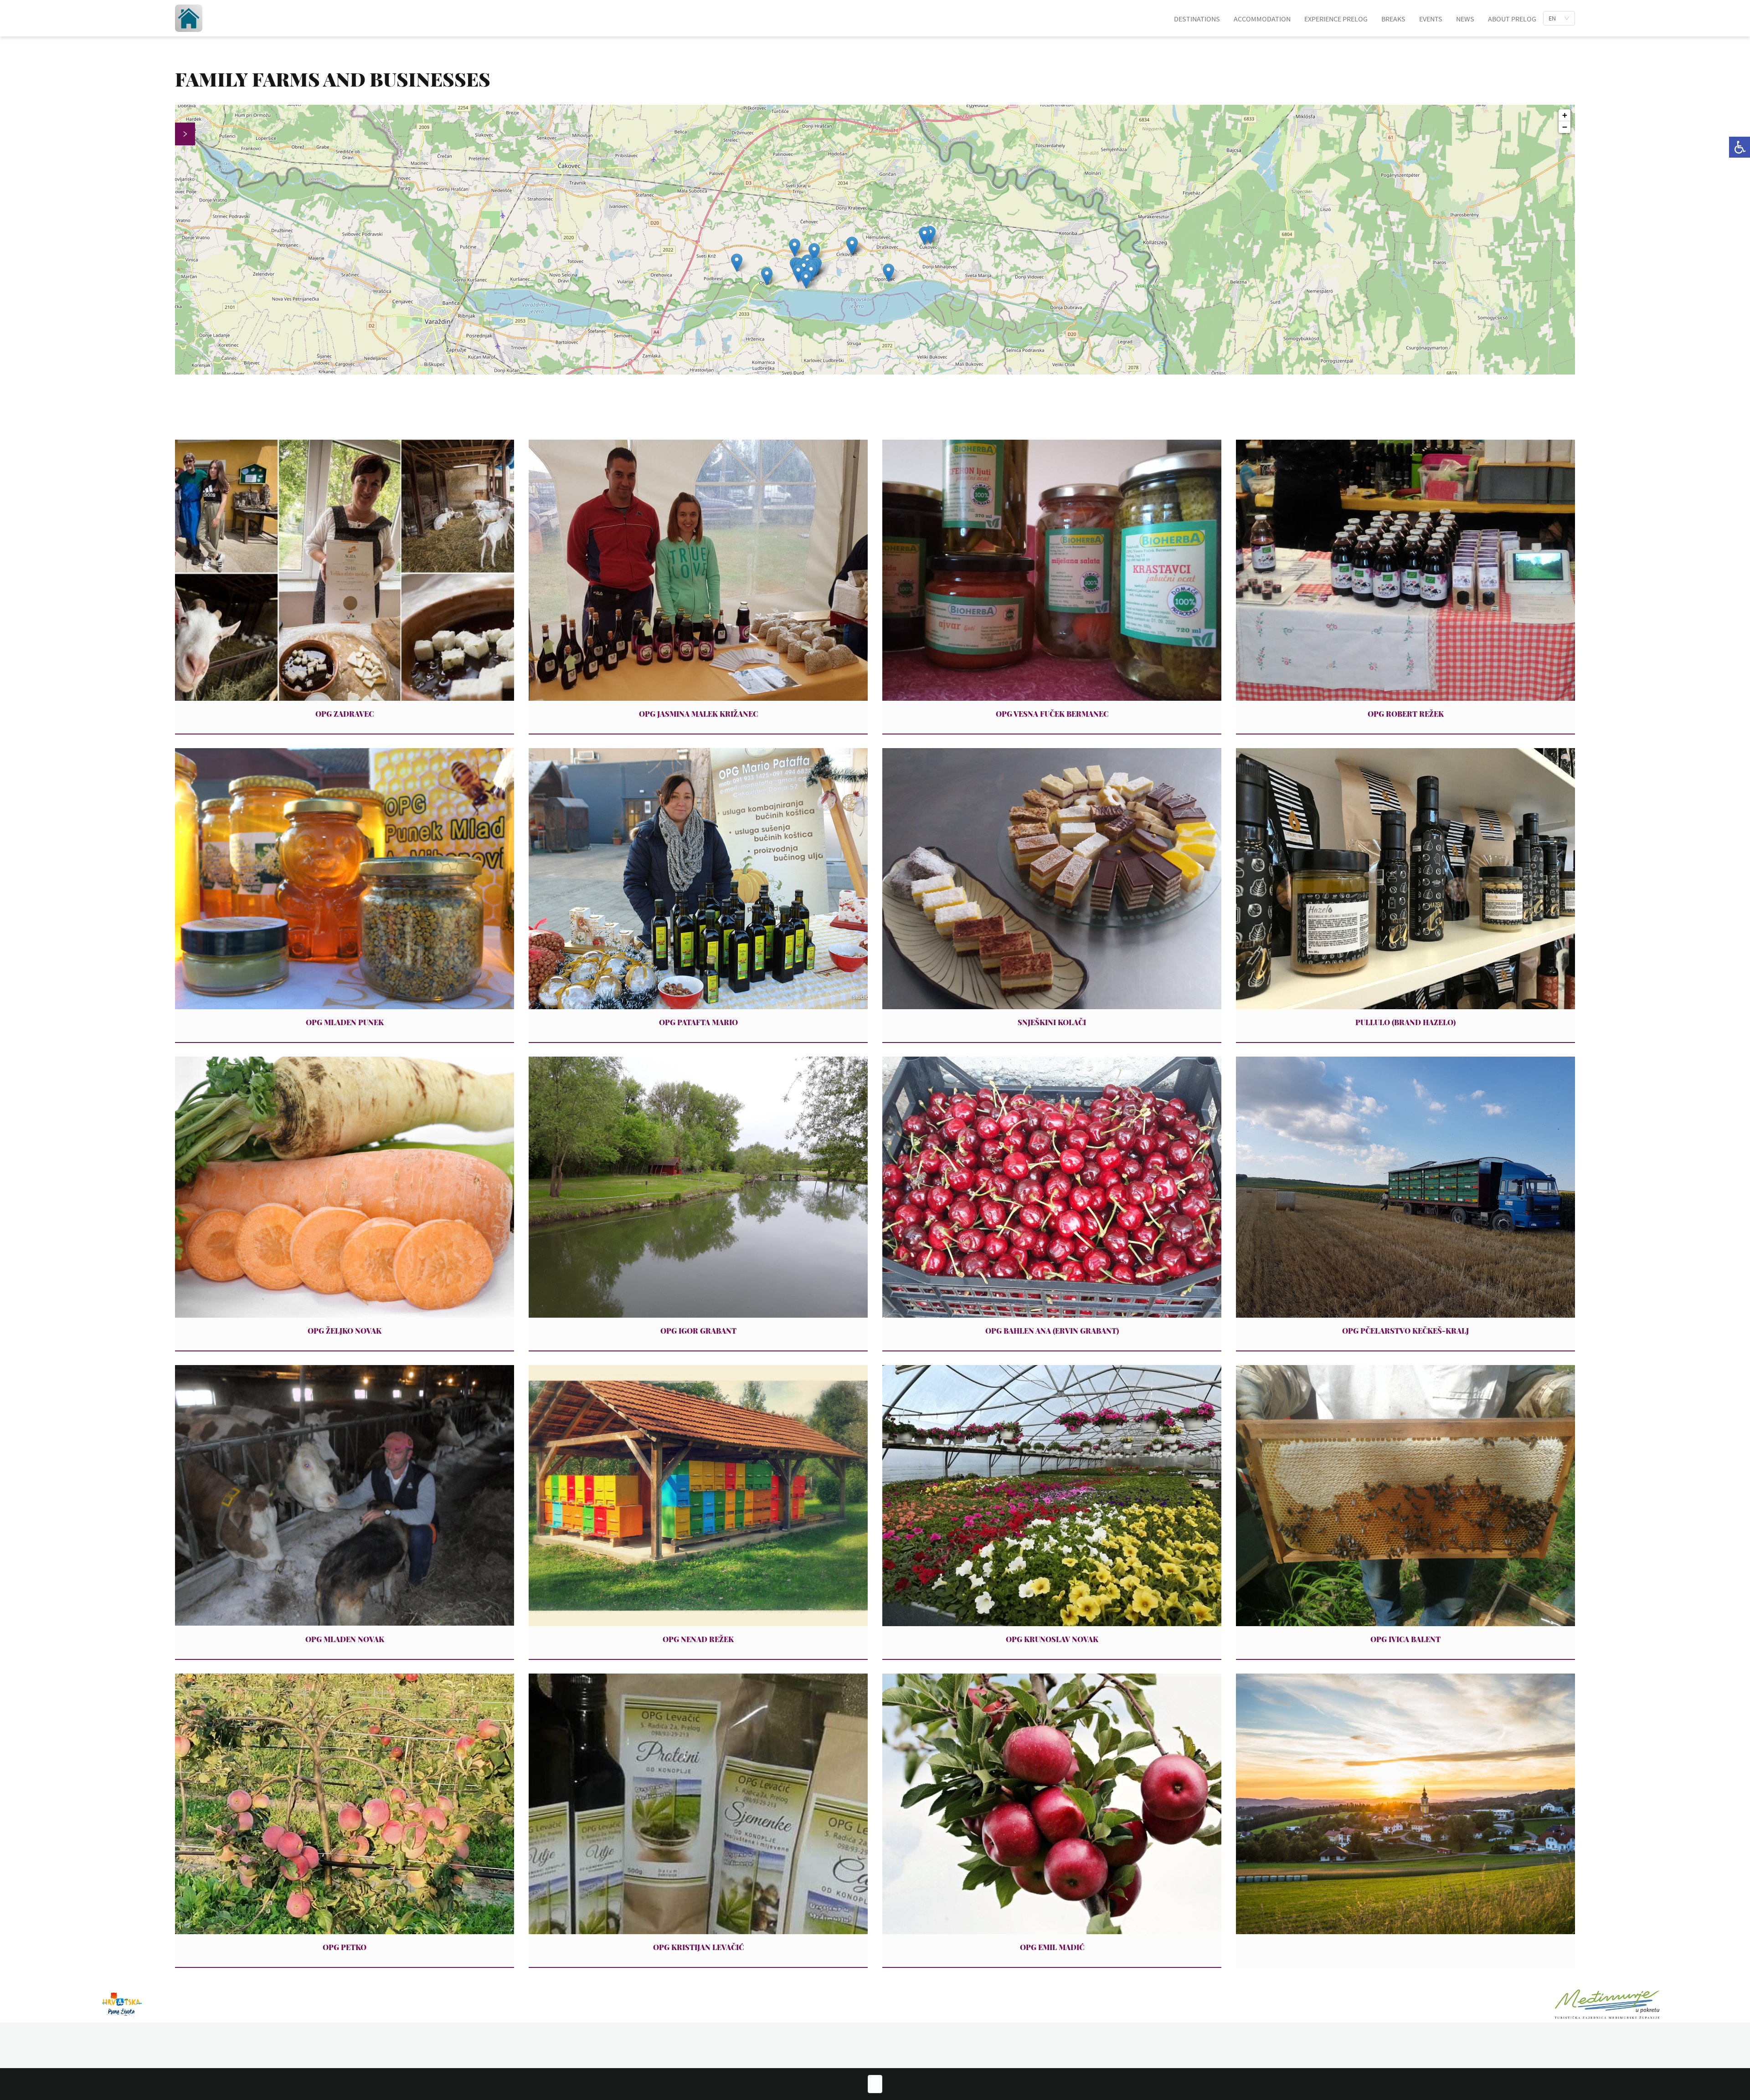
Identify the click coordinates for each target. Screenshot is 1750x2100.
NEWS (1465, 19)
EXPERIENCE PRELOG (1336, 19)
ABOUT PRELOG (1512, 19)
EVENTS (1431, 19)
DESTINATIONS (1197, 19)
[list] (1559, 18)
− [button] (1565, 127)
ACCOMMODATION (1262, 19)
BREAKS (1393, 19)
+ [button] (1565, 115)
